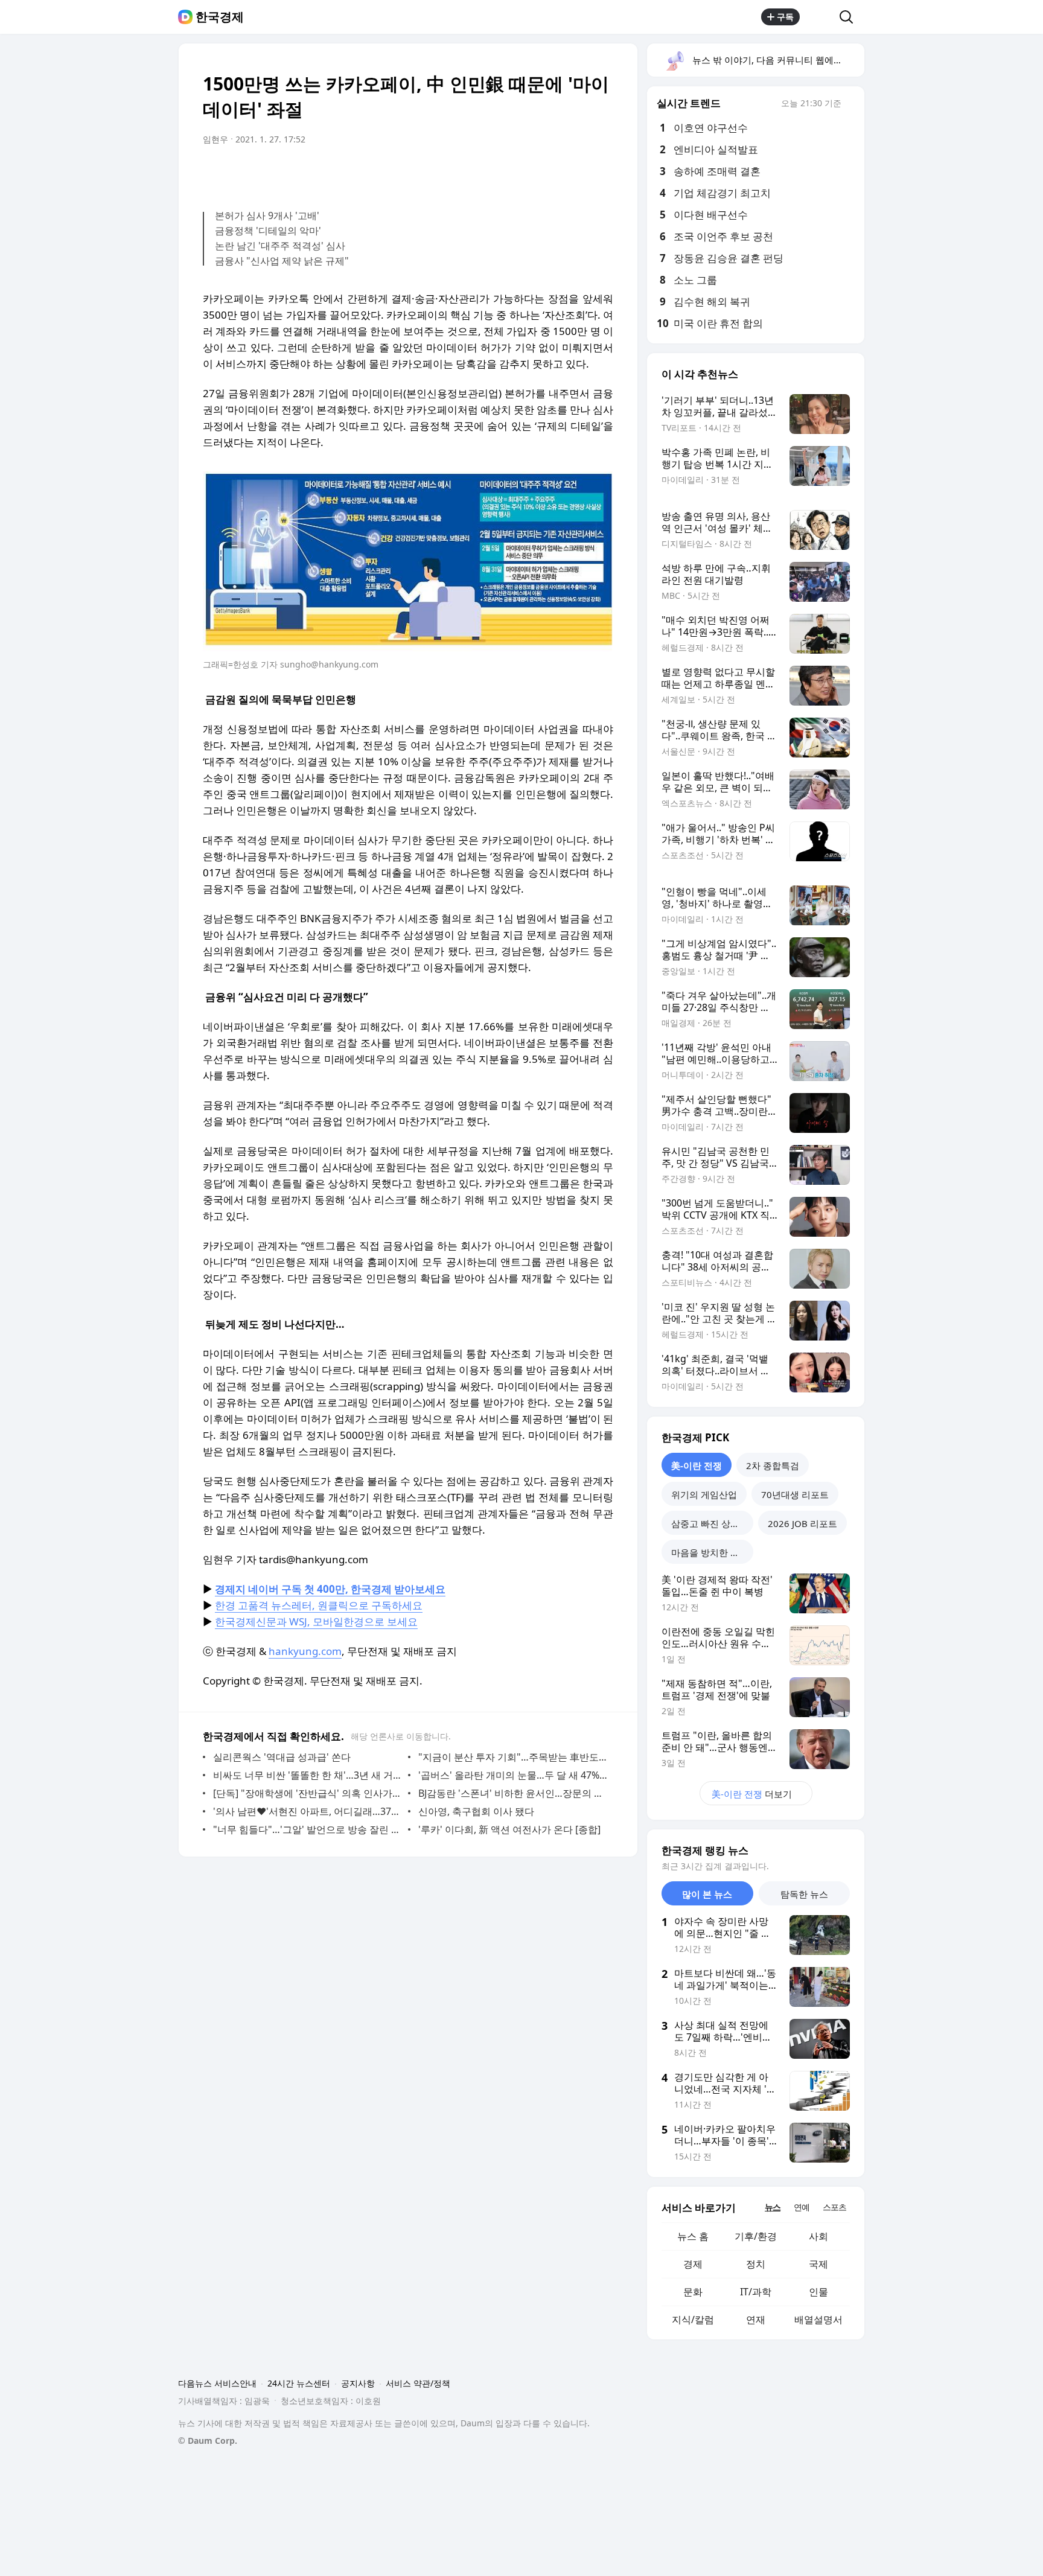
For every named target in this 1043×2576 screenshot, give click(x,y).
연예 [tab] (802, 2207)
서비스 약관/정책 (418, 2383)
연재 (756, 2319)
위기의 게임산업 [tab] (704, 1494)
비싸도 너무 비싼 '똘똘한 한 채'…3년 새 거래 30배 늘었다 (308, 1775)
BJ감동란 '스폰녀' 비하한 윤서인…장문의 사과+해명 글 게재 (513, 1793)
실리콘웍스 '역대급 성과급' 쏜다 (282, 1757)
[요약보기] (505, 173)
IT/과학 (756, 2292)
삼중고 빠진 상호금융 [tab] (712, 1523)
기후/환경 (756, 2236)
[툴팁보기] (850, 104)
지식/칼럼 (693, 2319)
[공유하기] (820, 17)
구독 (785, 17)
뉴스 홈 (693, 2236)
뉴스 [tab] (773, 2207)
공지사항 (358, 2383)
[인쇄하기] (601, 173)
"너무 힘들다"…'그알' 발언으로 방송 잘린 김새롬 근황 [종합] (308, 1829)
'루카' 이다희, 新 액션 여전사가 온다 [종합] (509, 1829)
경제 (693, 2264)
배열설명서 (818, 2319)
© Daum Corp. (208, 2441)
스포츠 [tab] (834, 2207)
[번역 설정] (553, 173)
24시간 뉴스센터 (299, 2383)
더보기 (752, 1794)
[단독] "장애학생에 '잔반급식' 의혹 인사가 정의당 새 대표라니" (308, 1793)
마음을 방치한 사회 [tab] (710, 1552)
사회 (818, 2236)
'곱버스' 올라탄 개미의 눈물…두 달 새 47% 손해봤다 (513, 1775)
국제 (818, 2264)
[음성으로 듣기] (529, 173)
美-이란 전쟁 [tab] (697, 1465)
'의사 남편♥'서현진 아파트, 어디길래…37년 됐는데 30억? (308, 1811)
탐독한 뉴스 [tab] (804, 1894)
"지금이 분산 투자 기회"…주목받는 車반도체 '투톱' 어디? (513, 1757)
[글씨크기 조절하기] (577, 173)
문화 (693, 2292)
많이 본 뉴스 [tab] (707, 1894)
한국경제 (220, 17)
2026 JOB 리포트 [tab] (802, 1523)
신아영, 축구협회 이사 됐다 (476, 1811)
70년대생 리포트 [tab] (795, 1494)
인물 (818, 2292)
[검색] (850, 17)
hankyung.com (305, 1651)
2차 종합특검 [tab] (773, 1465)
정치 (756, 2264)
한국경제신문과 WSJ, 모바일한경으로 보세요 (316, 1621)
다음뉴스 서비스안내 (217, 2383)
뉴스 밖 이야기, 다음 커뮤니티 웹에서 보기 (778, 60)
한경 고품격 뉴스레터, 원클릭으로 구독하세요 (319, 1605)
